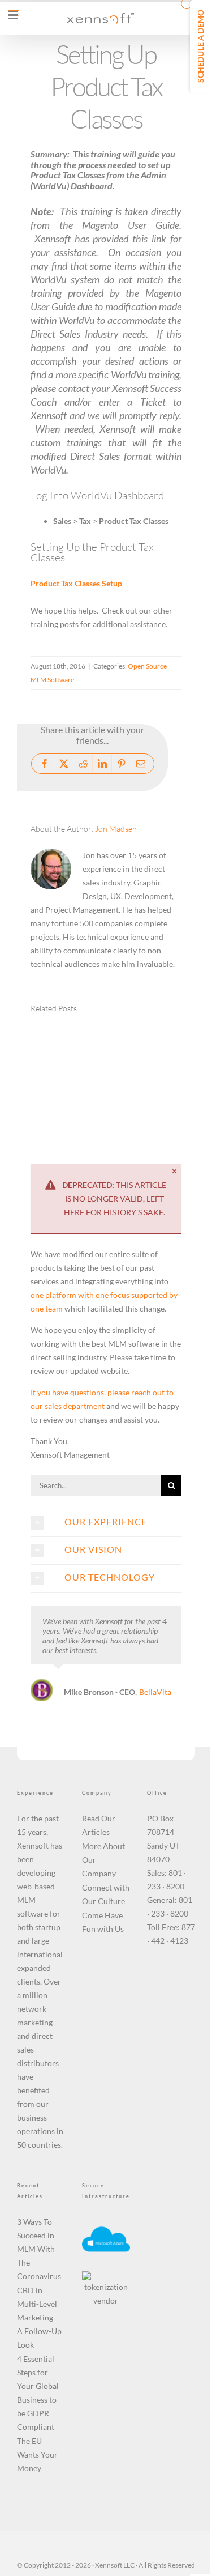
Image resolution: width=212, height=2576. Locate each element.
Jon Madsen (116, 829)
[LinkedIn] (102, 764)
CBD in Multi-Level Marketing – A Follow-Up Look (39, 2317)
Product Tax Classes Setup (76, 583)
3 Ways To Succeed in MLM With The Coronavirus (39, 2249)
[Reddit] (83, 764)
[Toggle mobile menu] (14, 15)
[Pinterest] (122, 764)
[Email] (141, 764)
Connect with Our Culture (106, 1894)
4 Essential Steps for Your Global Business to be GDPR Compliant (38, 2393)
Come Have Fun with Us (103, 1922)
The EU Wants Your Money (37, 2454)
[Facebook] (45, 764)
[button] (51, 1075)
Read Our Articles (99, 1825)
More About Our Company (103, 1860)
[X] (64, 764)
